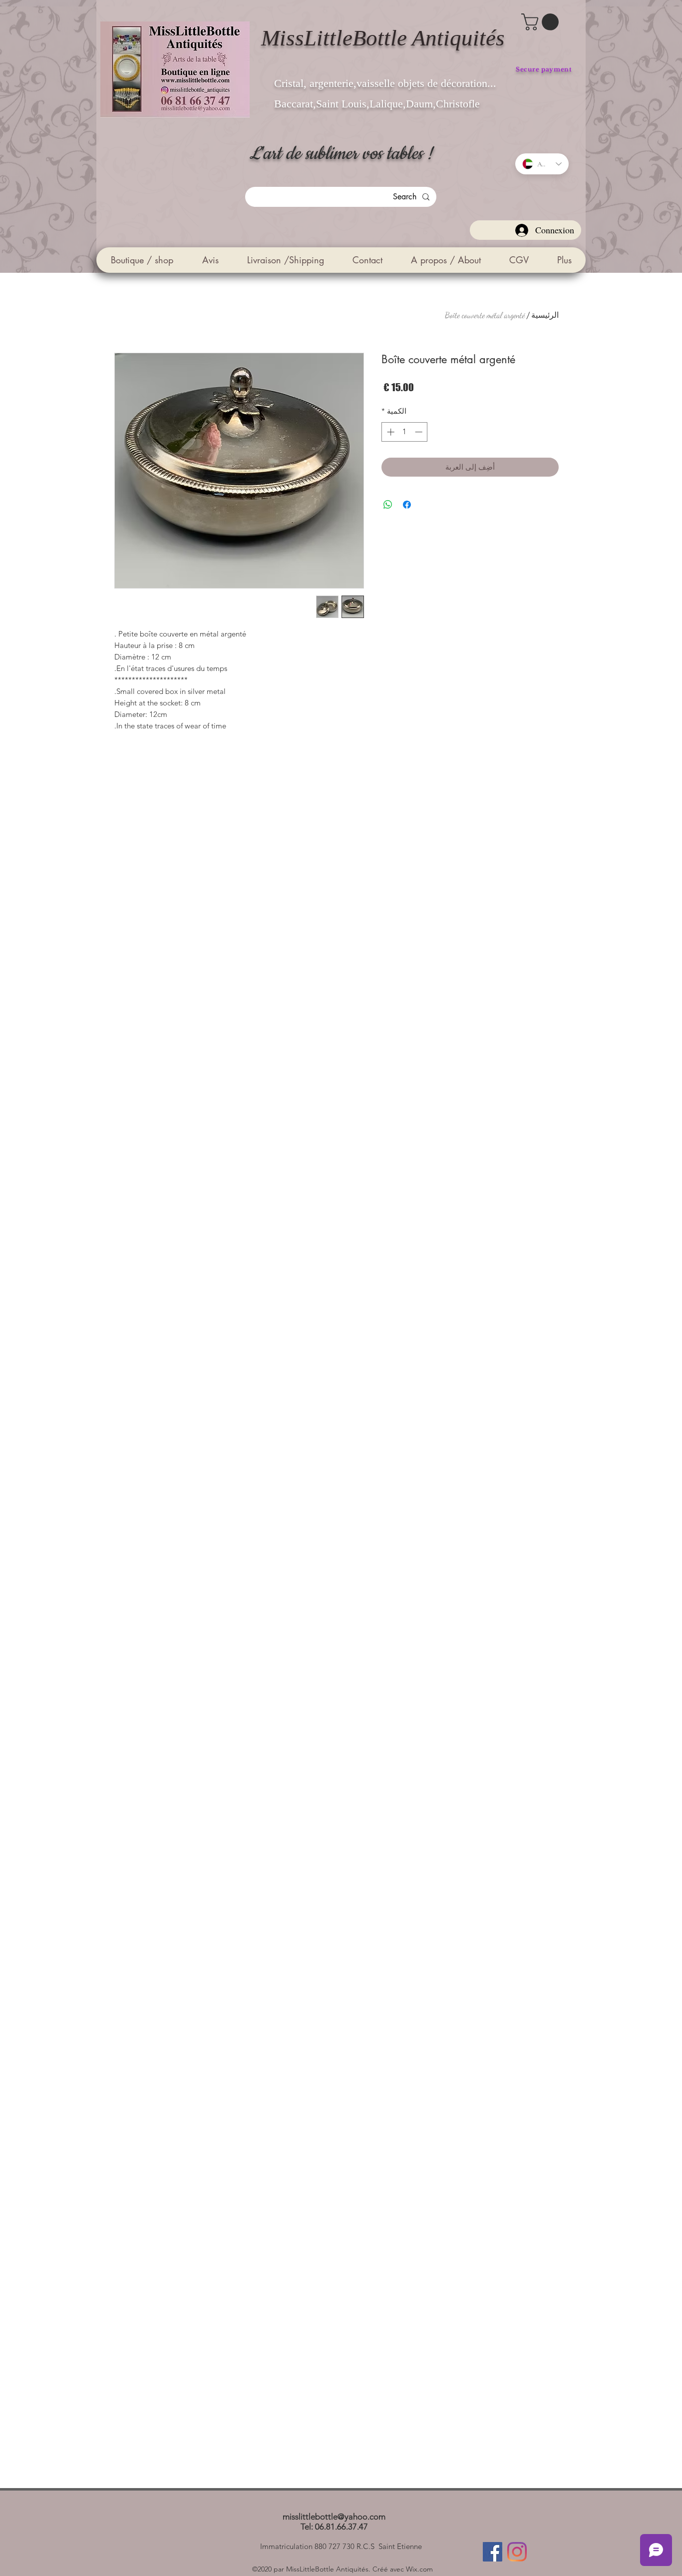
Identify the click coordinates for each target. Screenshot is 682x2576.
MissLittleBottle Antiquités (383, 38)
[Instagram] (517, 2552)
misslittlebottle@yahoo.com (334, 2517)
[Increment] (390, 432)
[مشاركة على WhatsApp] (388, 505)
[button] (542, 22)
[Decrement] (420, 432)
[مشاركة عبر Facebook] (407, 505)
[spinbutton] (405, 432)
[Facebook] (493, 2552)
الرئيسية (545, 315)
